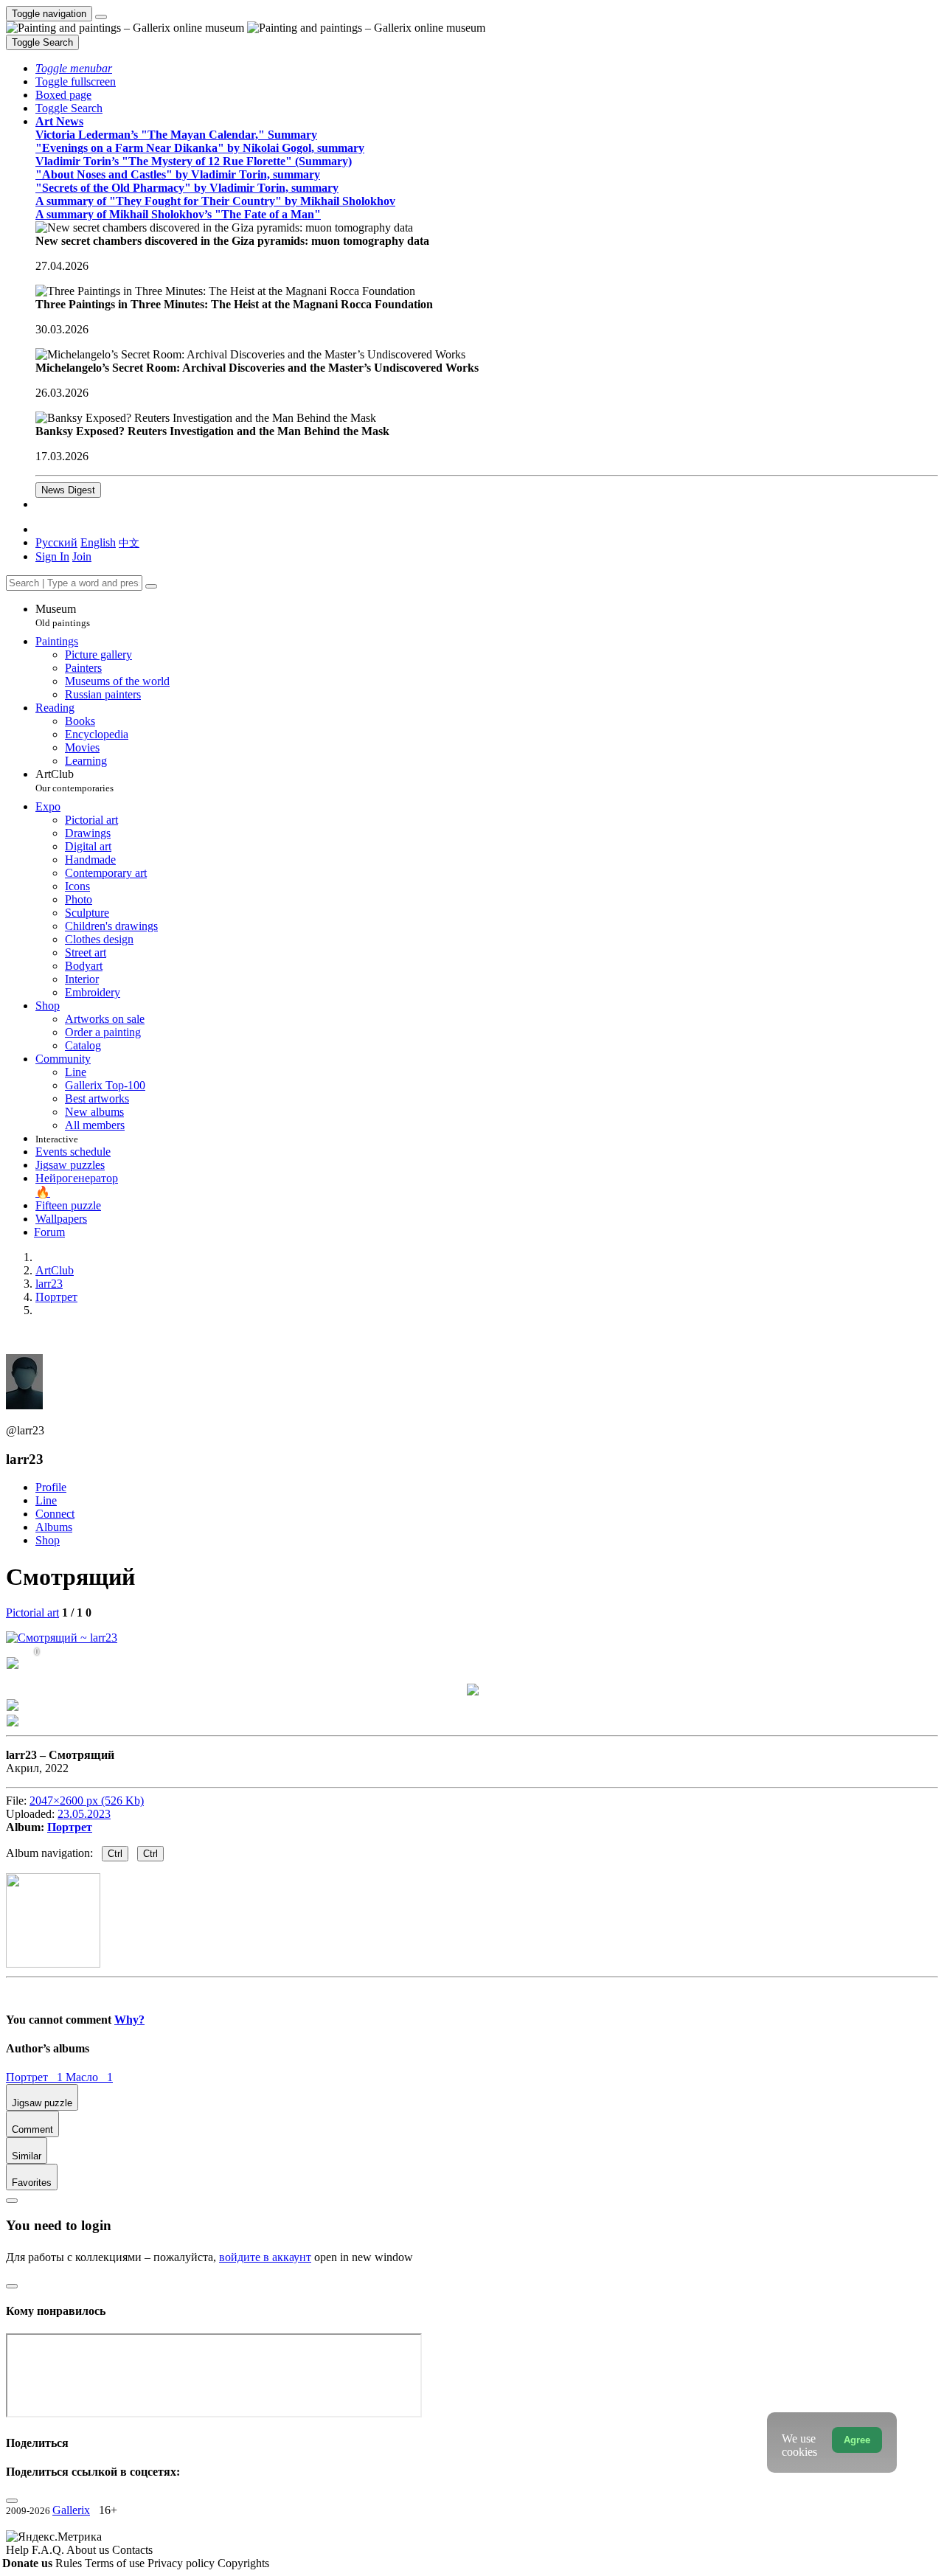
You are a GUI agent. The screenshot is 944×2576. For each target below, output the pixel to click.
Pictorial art (32, 1612)
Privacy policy (183, 2563)
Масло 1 (89, 2077)
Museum (63, 615)
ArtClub (74, 781)
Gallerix (71, 2510)
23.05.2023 (84, 1814)
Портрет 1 (36, 2077)
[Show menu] (101, 17)
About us (89, 2550)
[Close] (151, 586)
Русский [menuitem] (56, 542)
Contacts (132, 2550)
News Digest (68, 490)
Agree (857, 2440)
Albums (54, 1527)
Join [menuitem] (82, 556)
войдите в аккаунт (265, 2257)
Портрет (70, 1827)
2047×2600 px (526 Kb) (87, 1801)
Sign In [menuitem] (52, 556)
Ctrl (115, 1854)
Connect (55, 1514)
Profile (51, 1487)
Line (46, 1500)
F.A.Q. (49, 2550)
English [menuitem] (98, 542)
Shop (48, 1540)
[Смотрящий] (62, 1638)
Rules (70, 2563)
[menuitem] (129, 542)
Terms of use (116, 2563)
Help (19, 2550)
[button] (74, 68)
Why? (129, 2020)
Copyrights (243, 2563)
